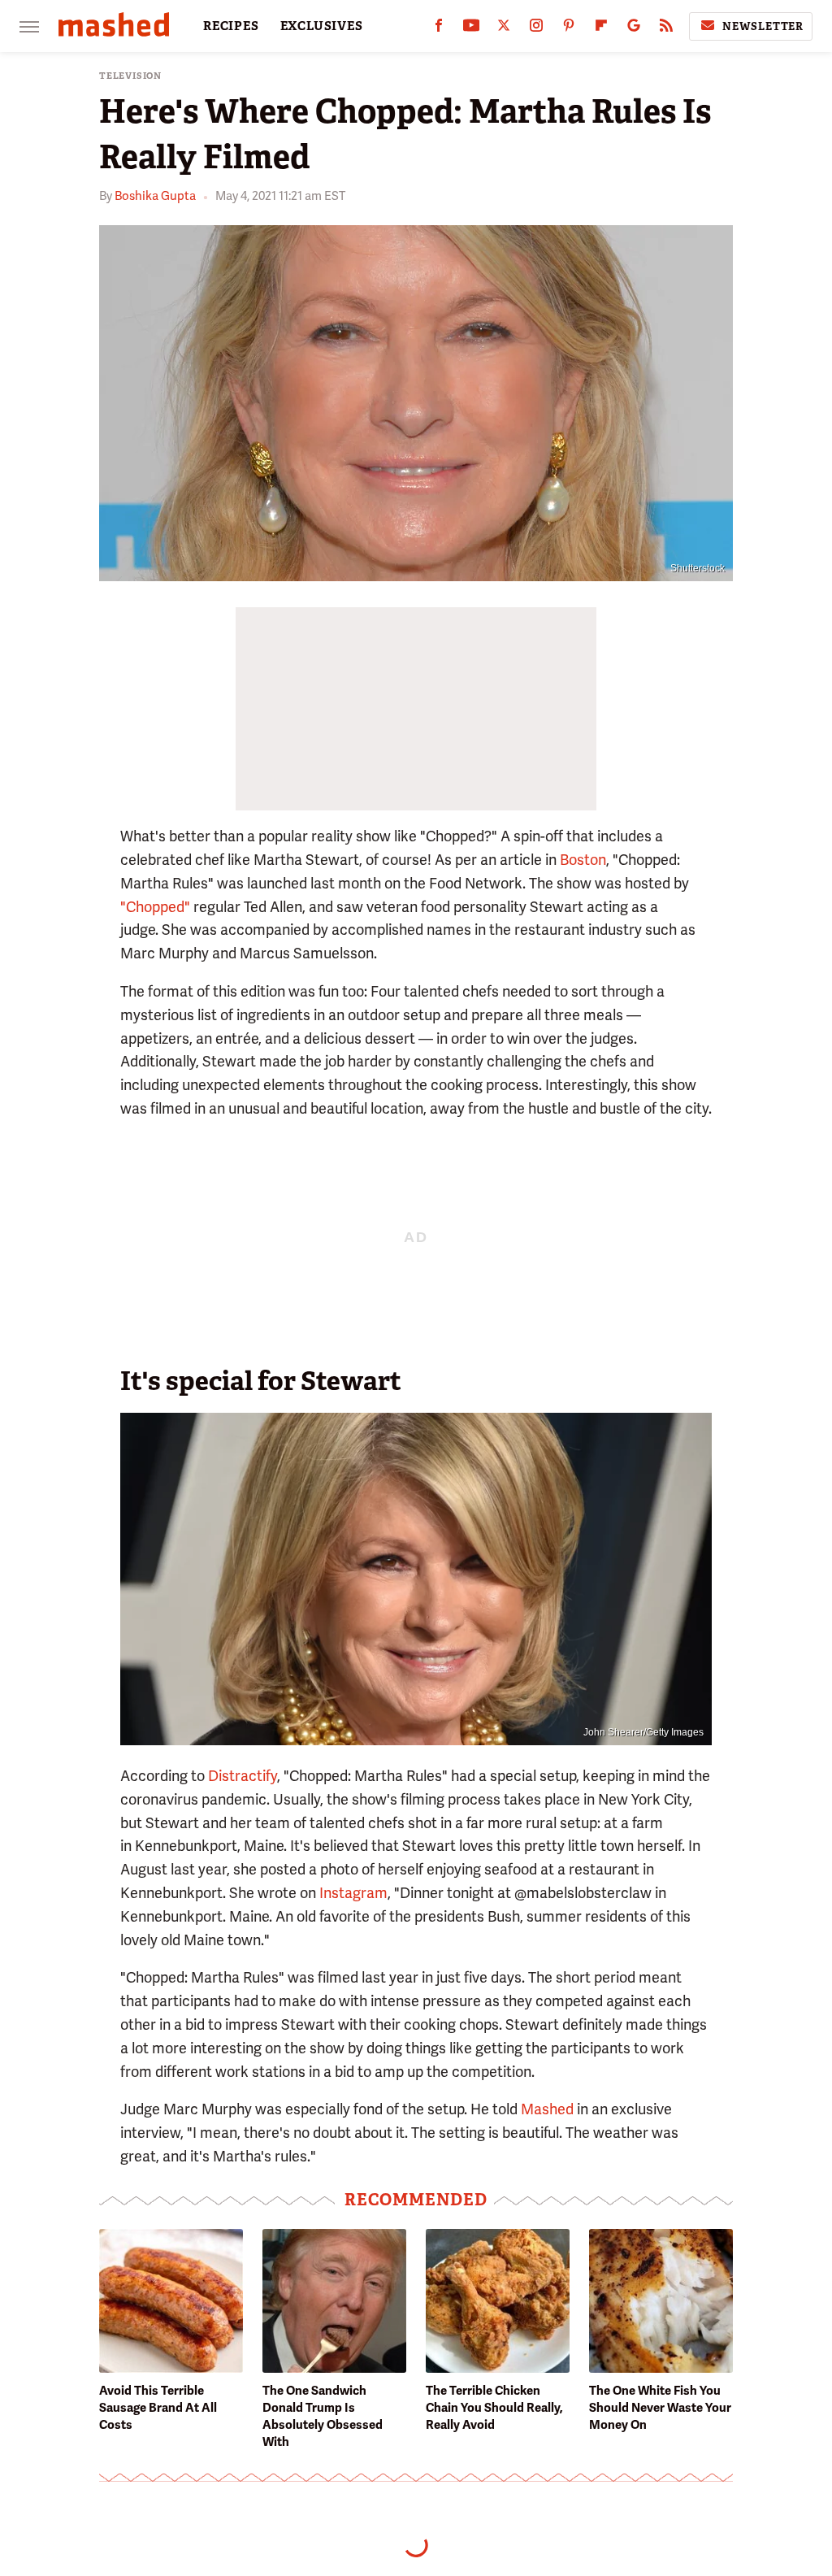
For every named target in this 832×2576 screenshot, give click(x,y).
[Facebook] (439, 29)
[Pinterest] (569, 29)
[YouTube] (471, 29)
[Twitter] (504, 29)
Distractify (243, 1776)
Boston (583, 860)
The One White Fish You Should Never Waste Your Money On (660, 2408)
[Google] (634, 29)
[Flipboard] (601, 29)
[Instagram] (536, 29)
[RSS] (666, 29)
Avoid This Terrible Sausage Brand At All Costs (158, 2408)
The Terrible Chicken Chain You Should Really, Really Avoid (494, 2408)
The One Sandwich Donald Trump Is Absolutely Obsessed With (323, 2416)
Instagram (353, 1893)
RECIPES (231, 26)
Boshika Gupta (155, 196)
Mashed (547, 2109)
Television (130, 76)
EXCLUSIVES (322, 26)
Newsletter (763, 26)
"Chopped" (155, 907)
